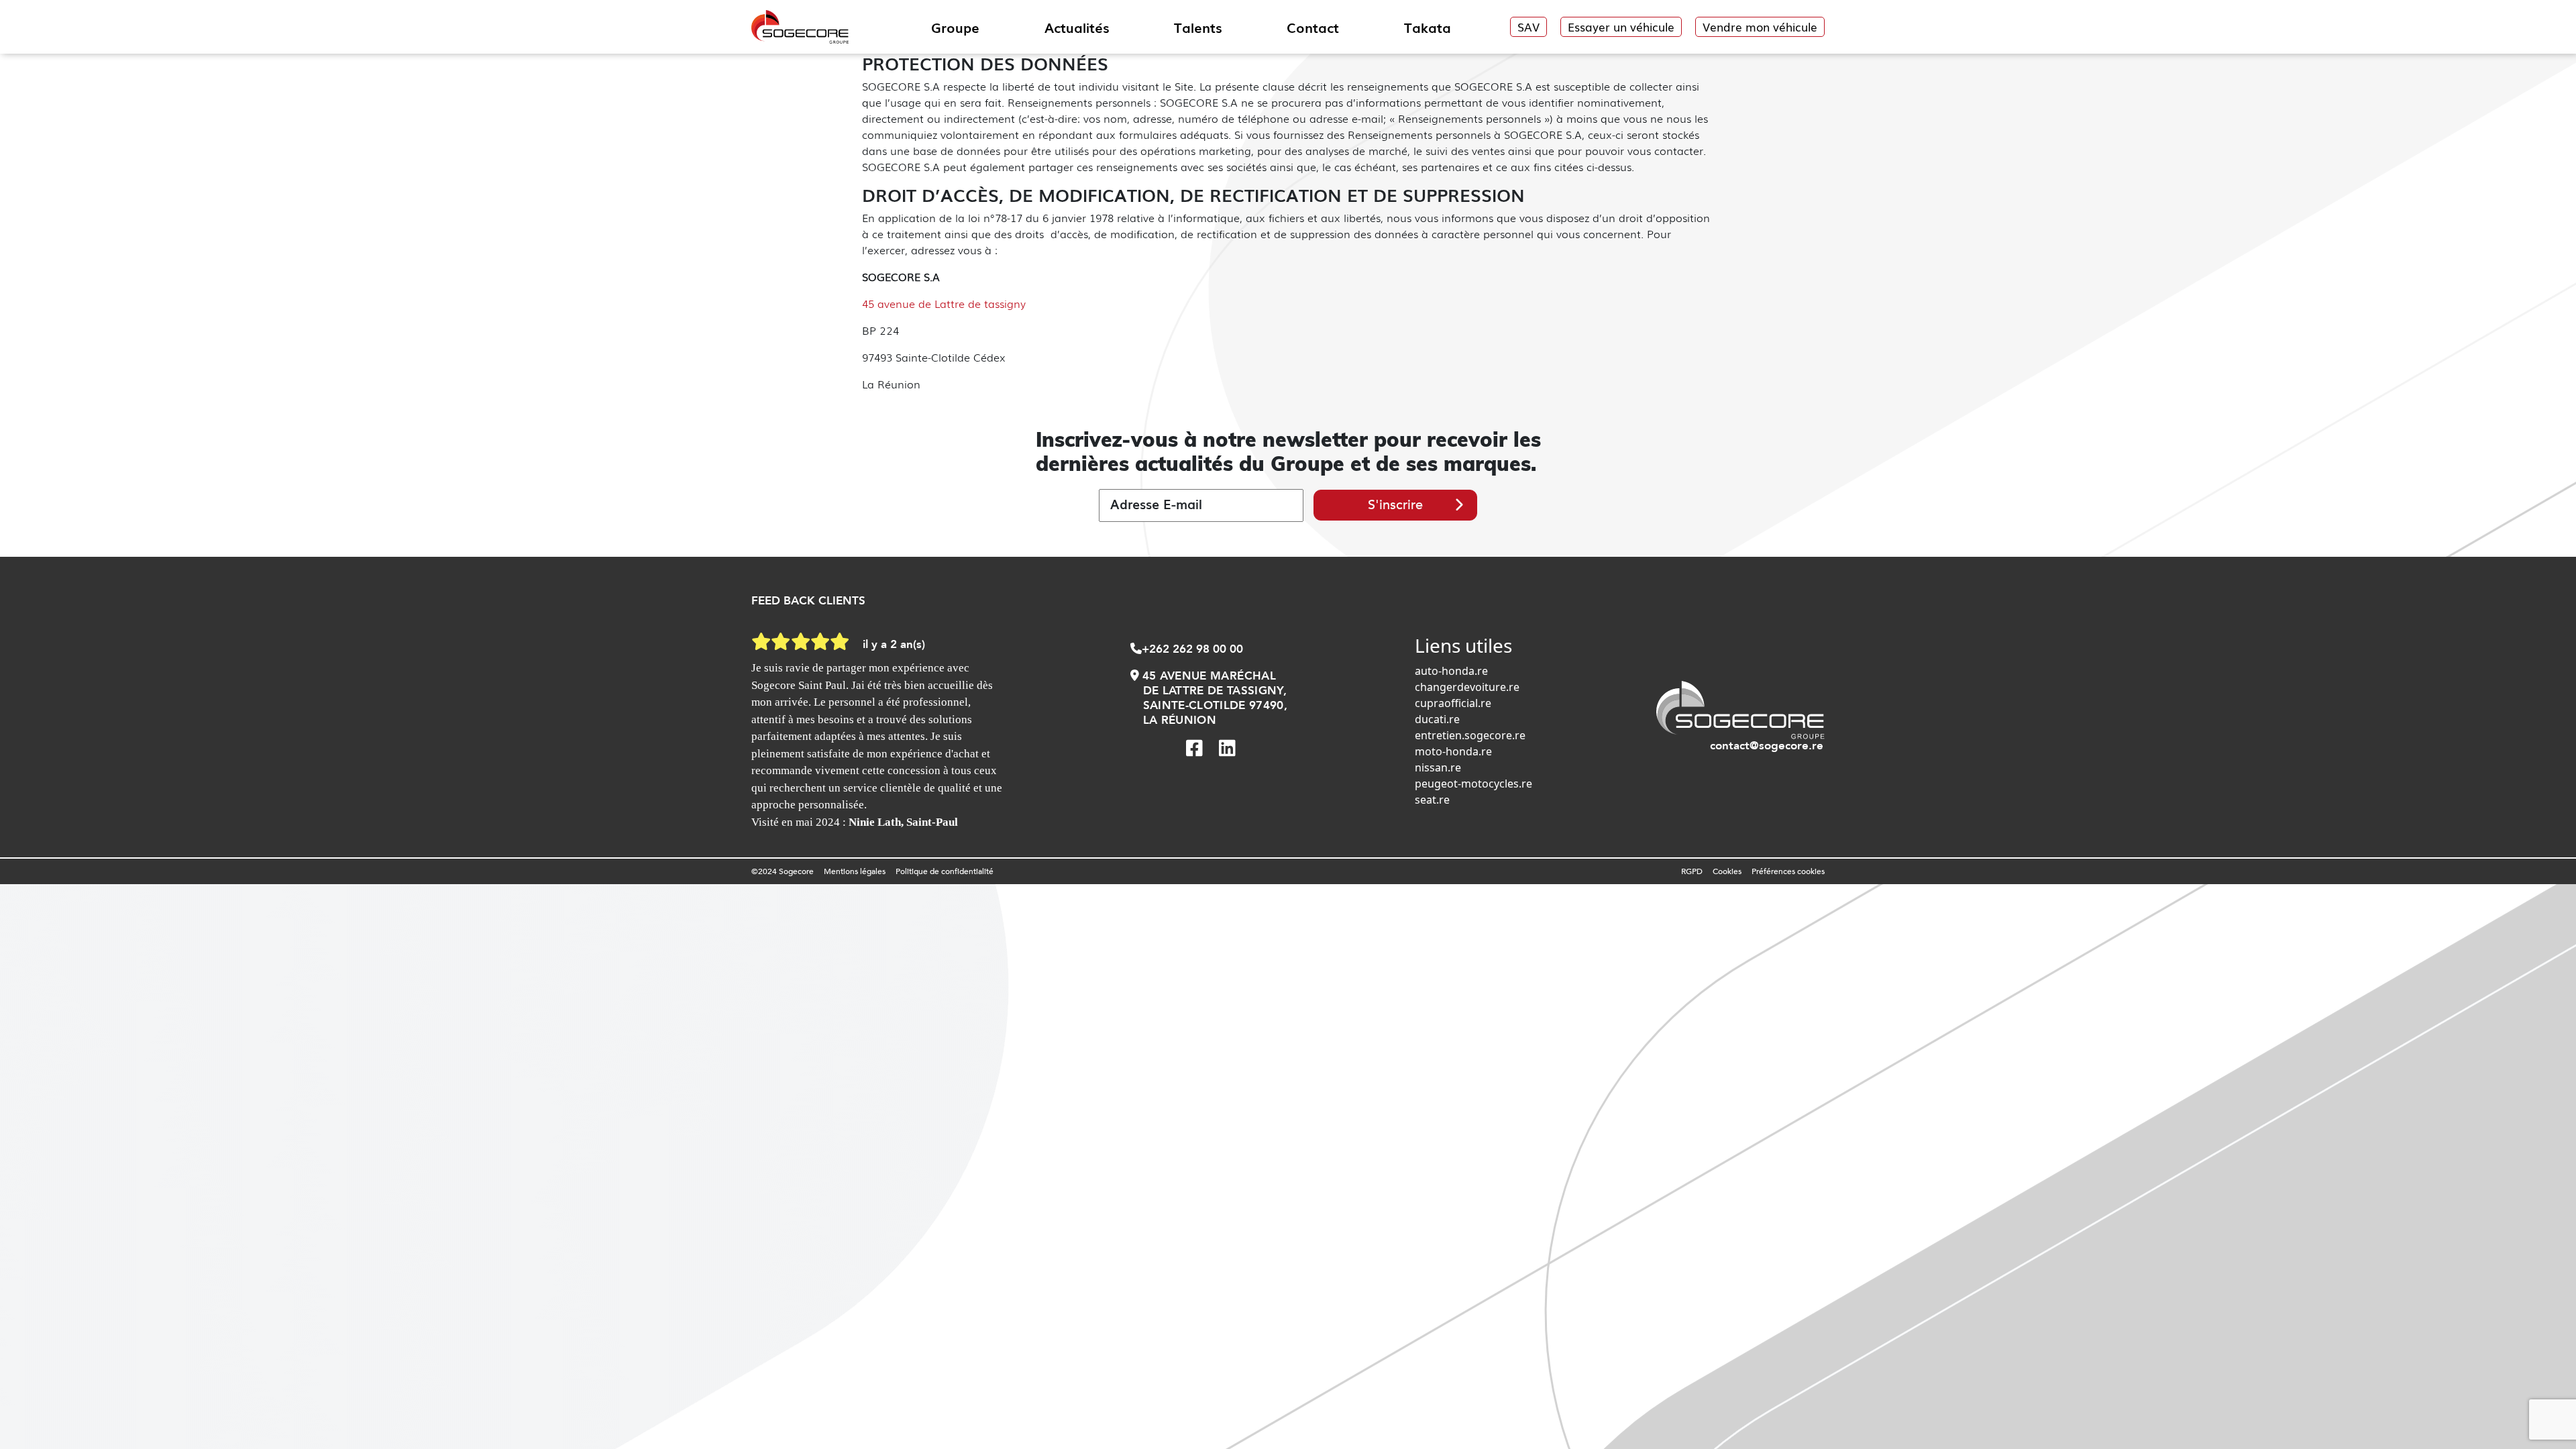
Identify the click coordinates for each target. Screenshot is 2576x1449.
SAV (1528, 26)
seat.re (1432, 800)
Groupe (955, 27)
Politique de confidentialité (945, 871)
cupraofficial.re (1453, 703)
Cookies (1727, 871)
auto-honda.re (1451, 671)
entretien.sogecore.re (1470, 735)
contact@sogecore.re (1767, 746)
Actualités (1077, 27)
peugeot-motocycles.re (1473, 784)
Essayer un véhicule (1621, 26)
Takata (1428, 27)
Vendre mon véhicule (1760, 26)
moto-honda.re (1453, 751)
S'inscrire (1395, 505)
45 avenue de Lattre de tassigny (944, 303)
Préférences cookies (1788, 871)
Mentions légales (855, 871)
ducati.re (1437, 719)
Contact (1313, 27)
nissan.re (1438, 767)
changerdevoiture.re (1467, 687)
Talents (1198, 27)
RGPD (1692, 871)
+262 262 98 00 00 (1192, 649)
